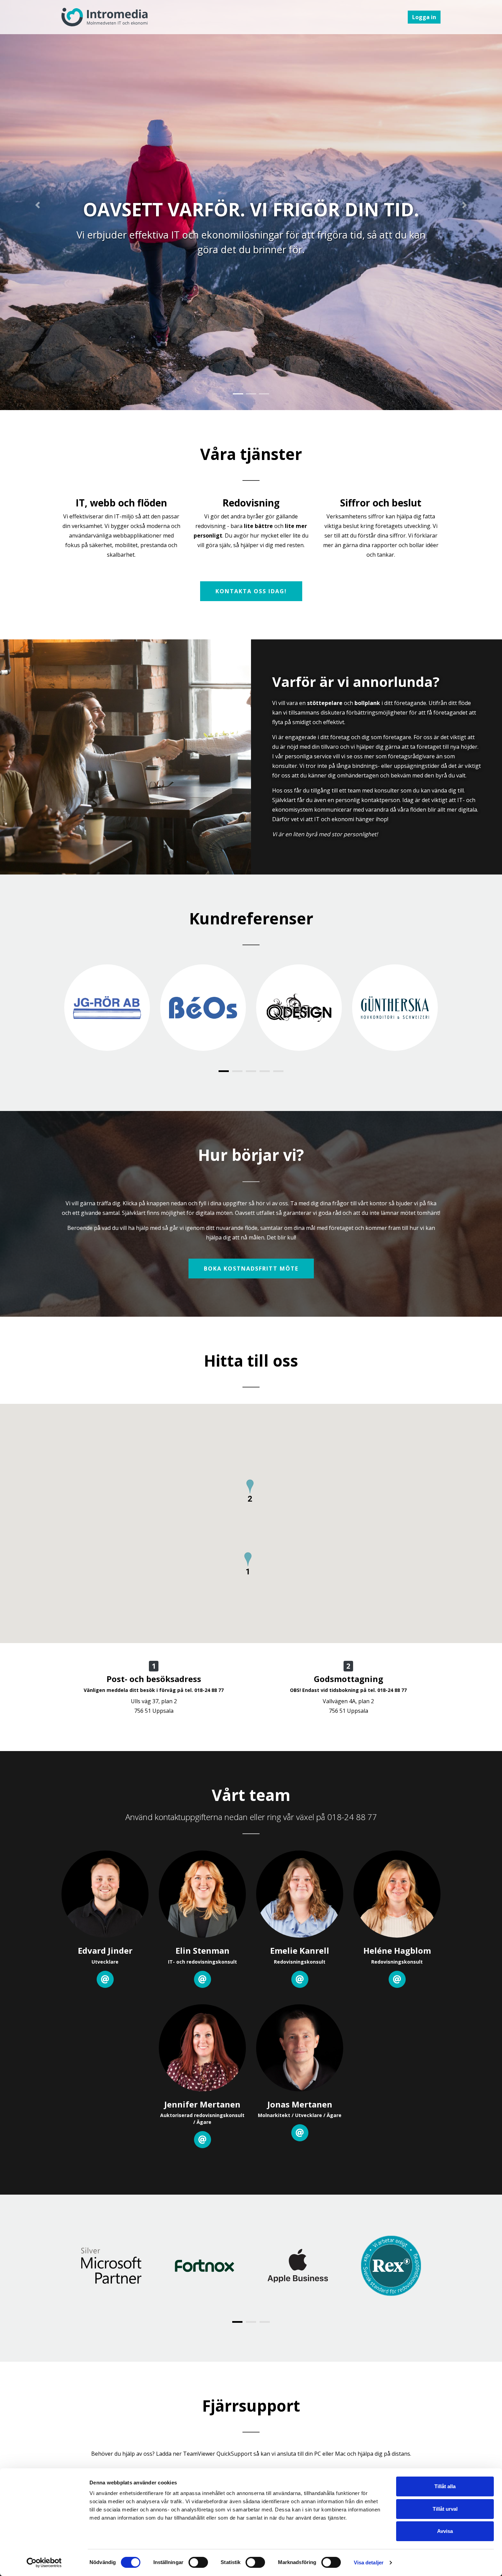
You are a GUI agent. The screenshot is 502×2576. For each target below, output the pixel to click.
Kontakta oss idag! (251, 591)
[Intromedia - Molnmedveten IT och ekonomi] (104, 17)
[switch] (198, 2562)
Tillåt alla (445, 2486)
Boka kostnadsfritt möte (251, 1269)
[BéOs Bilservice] (203, 1008)
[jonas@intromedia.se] (300, 2133)
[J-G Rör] (107, 1008)
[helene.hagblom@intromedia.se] (397, 1979)
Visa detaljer (369, 2563)
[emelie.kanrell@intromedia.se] (300, 1979)
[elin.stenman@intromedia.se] (203, 1979)
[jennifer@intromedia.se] (203, 2140)
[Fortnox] (204, 2266)
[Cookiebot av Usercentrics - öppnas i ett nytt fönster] (44, 2563)
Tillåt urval (445, 2509)
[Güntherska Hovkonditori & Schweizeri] (395, 1008)
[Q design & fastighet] (299, 1008)
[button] (38, 205)
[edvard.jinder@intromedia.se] (105, 1979)
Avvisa (445, 2531)
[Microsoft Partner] (111, 2266)
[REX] (391, 2266)
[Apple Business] (298, 2266)
